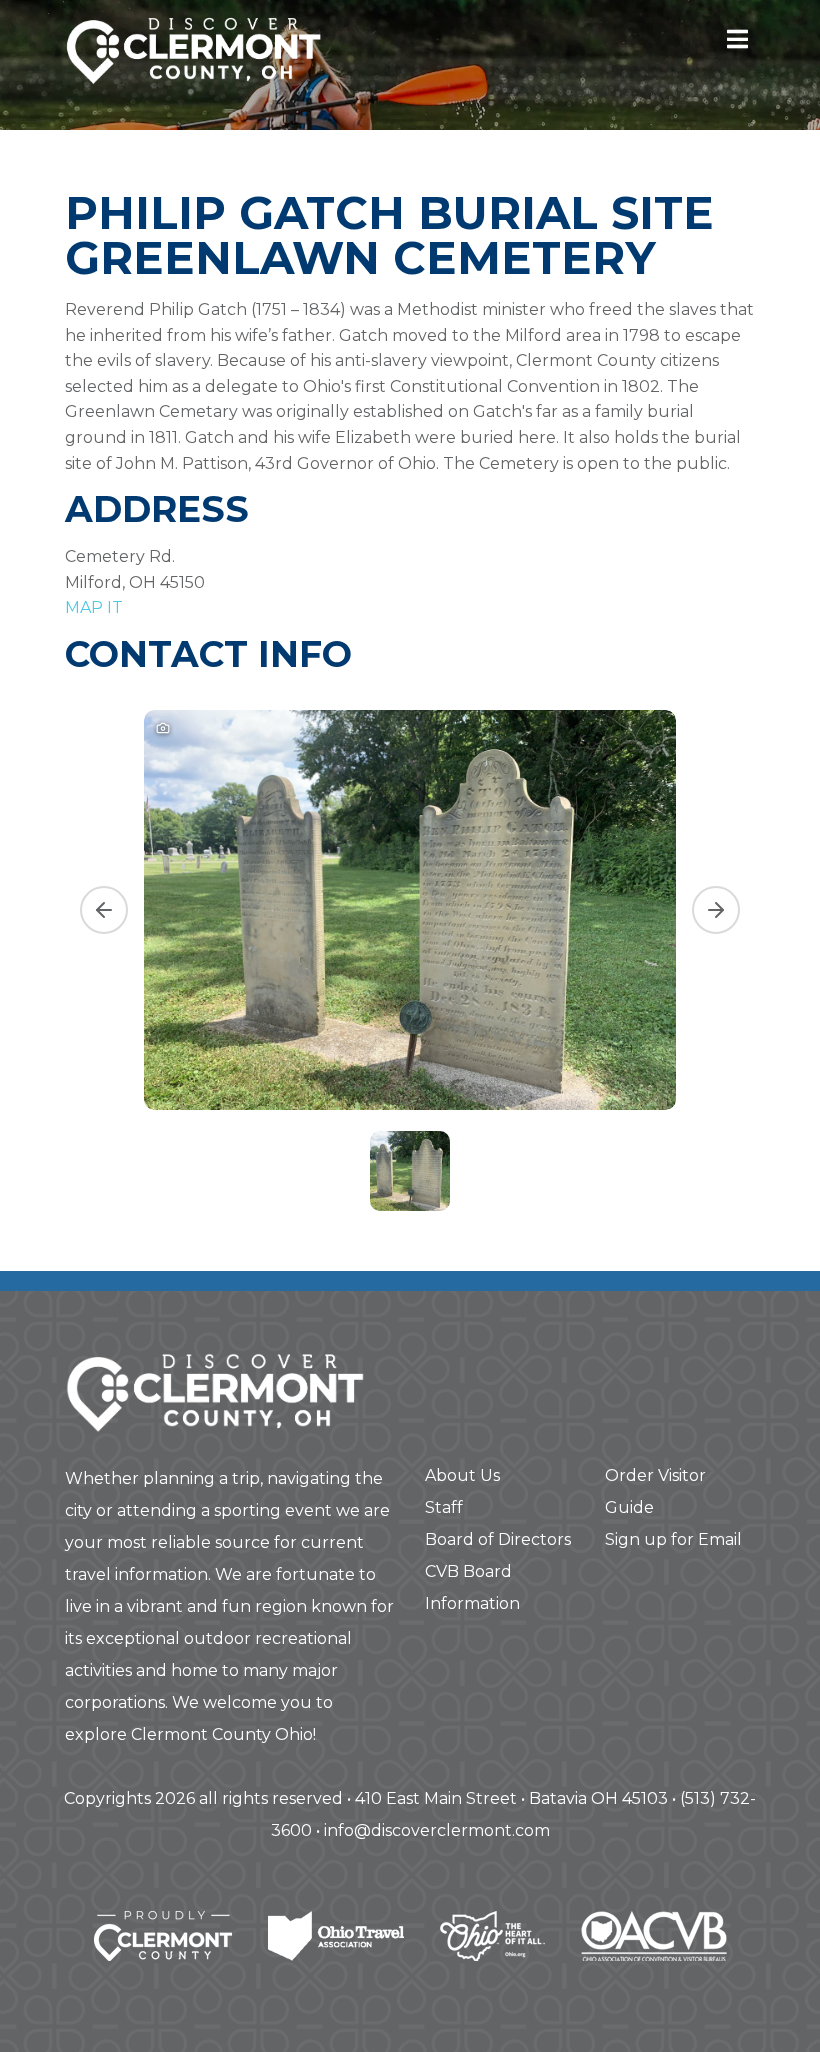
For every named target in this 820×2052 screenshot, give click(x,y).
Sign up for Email (673, 1539)
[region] (410, 958)
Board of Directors (498, 1539)
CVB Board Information (472, 1587)
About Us (462, 1475)
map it (94, 607)
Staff (444, 1507)
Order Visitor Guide (655, 1491)
